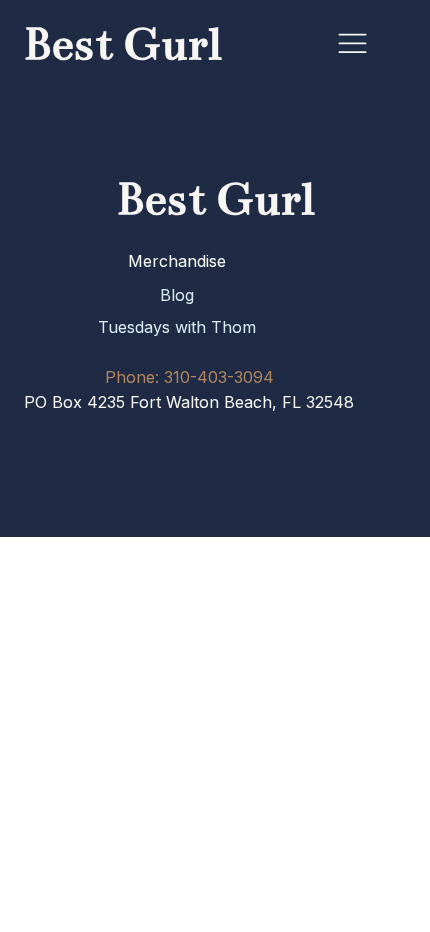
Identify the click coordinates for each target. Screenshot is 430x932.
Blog (177, 295)
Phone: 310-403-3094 (189, 377)
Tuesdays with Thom (177, 327)
